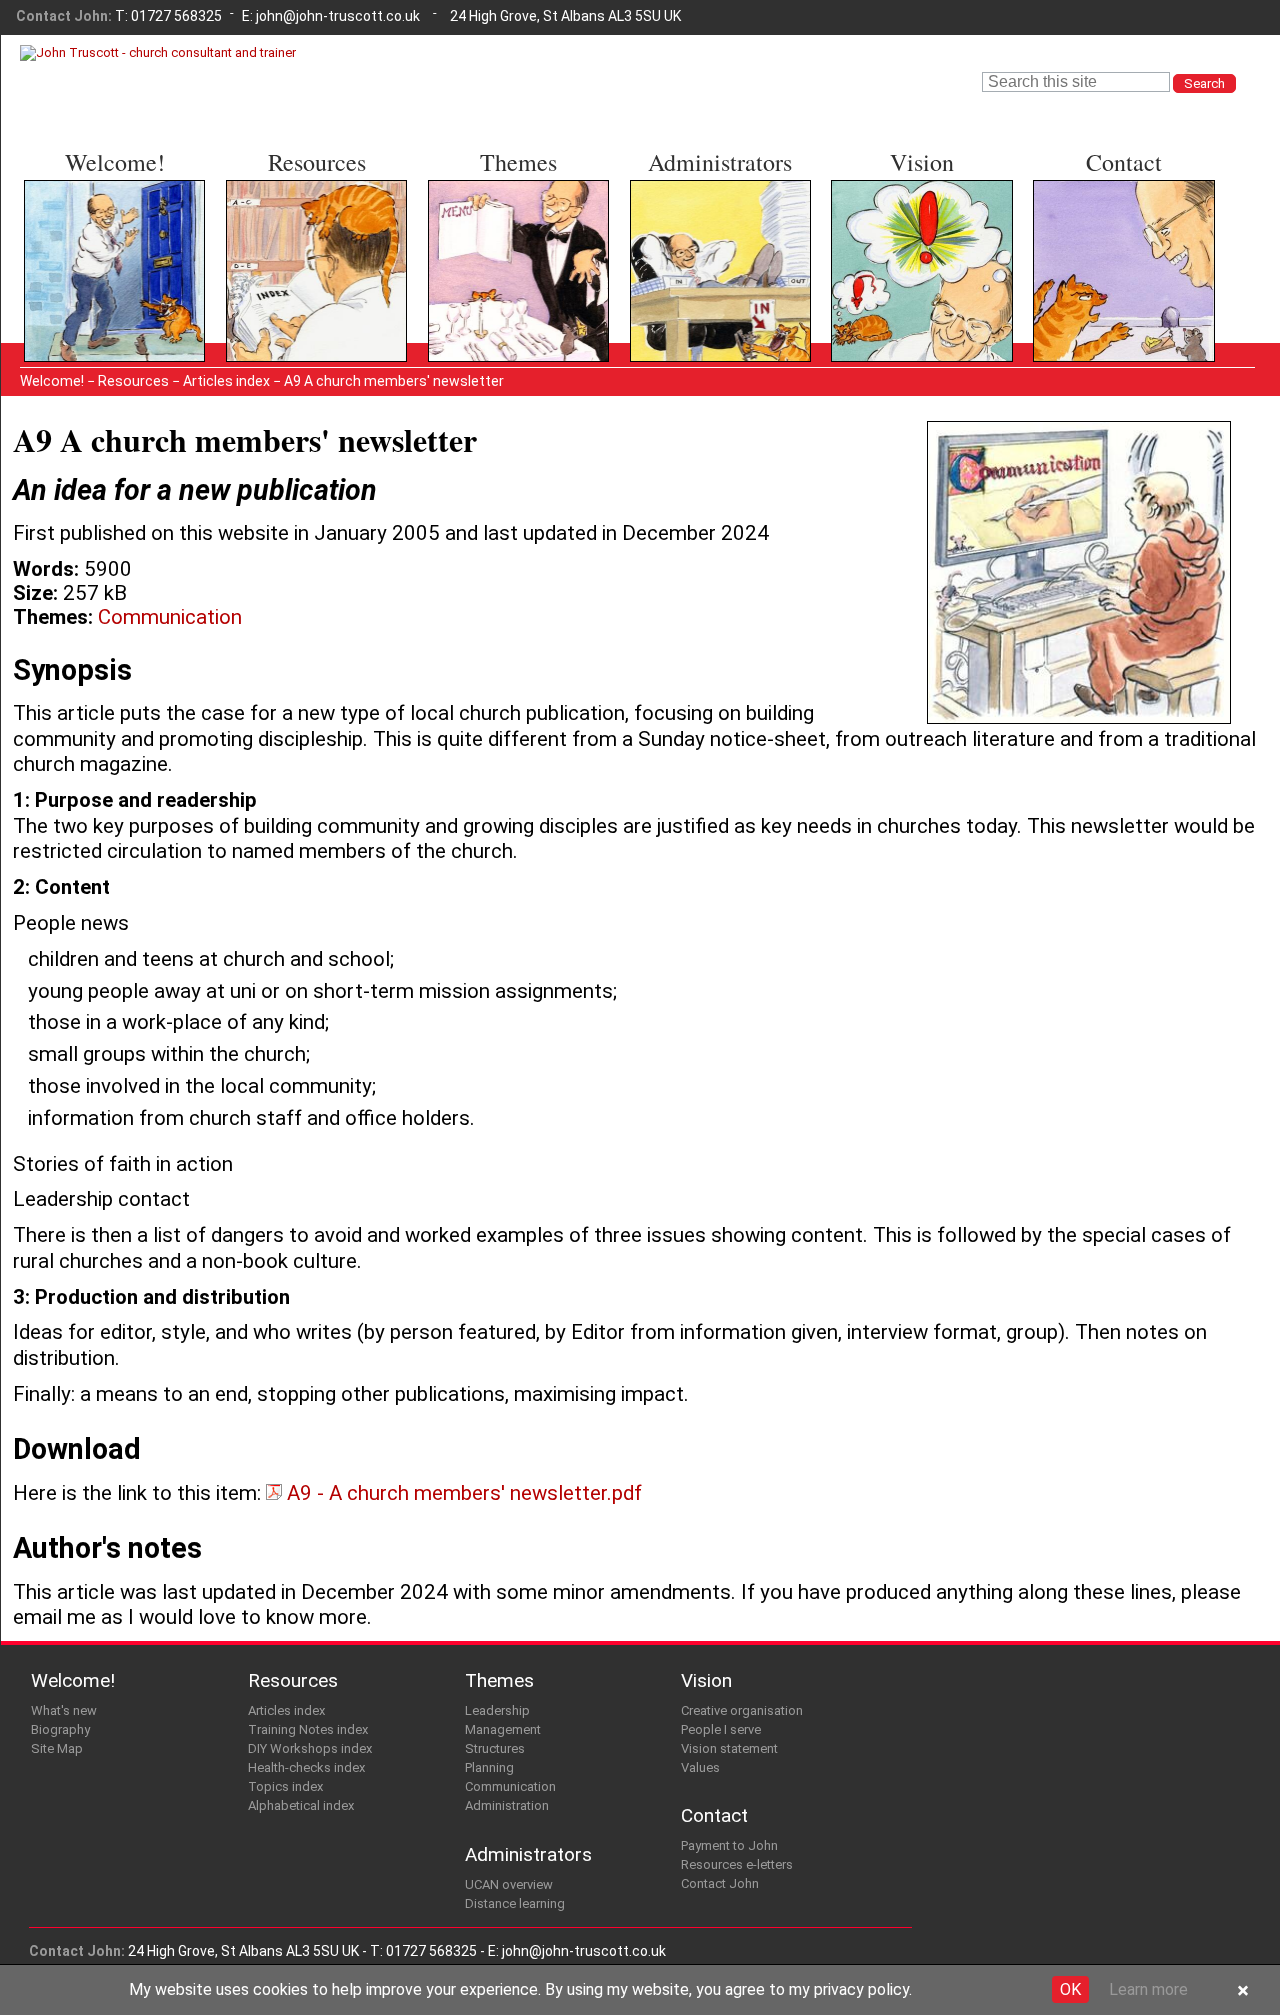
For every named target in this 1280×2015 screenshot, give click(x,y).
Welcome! (115, 162)
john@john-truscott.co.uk (338, 16)
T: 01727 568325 (168, 16)
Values (864, 270)
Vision (922, 162)
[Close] (1243, 1991)
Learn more (1148, 1989)
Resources (317, 162)
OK (1070, 1989)
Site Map (66, 251)
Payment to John (1104, 213)
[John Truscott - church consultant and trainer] (158, 52)
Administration (488, 308)
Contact (1124, 162)
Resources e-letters (1114, 232)
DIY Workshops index (310, 251)
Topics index (280, 289)
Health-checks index (308, 270)
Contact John (1091, 251)
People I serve (892, 232)
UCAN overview (694, 213)
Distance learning (700, 232)
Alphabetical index (300, 308)
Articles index (284, 213)
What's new (74, 213)
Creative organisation (915, 213)
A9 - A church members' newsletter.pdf (462, 1493)
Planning (467, 270)
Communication (492, 289)
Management (484, 232)
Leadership (476, 213)
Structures (476, 251)
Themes (518, 162)
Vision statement (901, 251)
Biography (68, 232)
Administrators (720, 162)
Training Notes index (307, 232)
